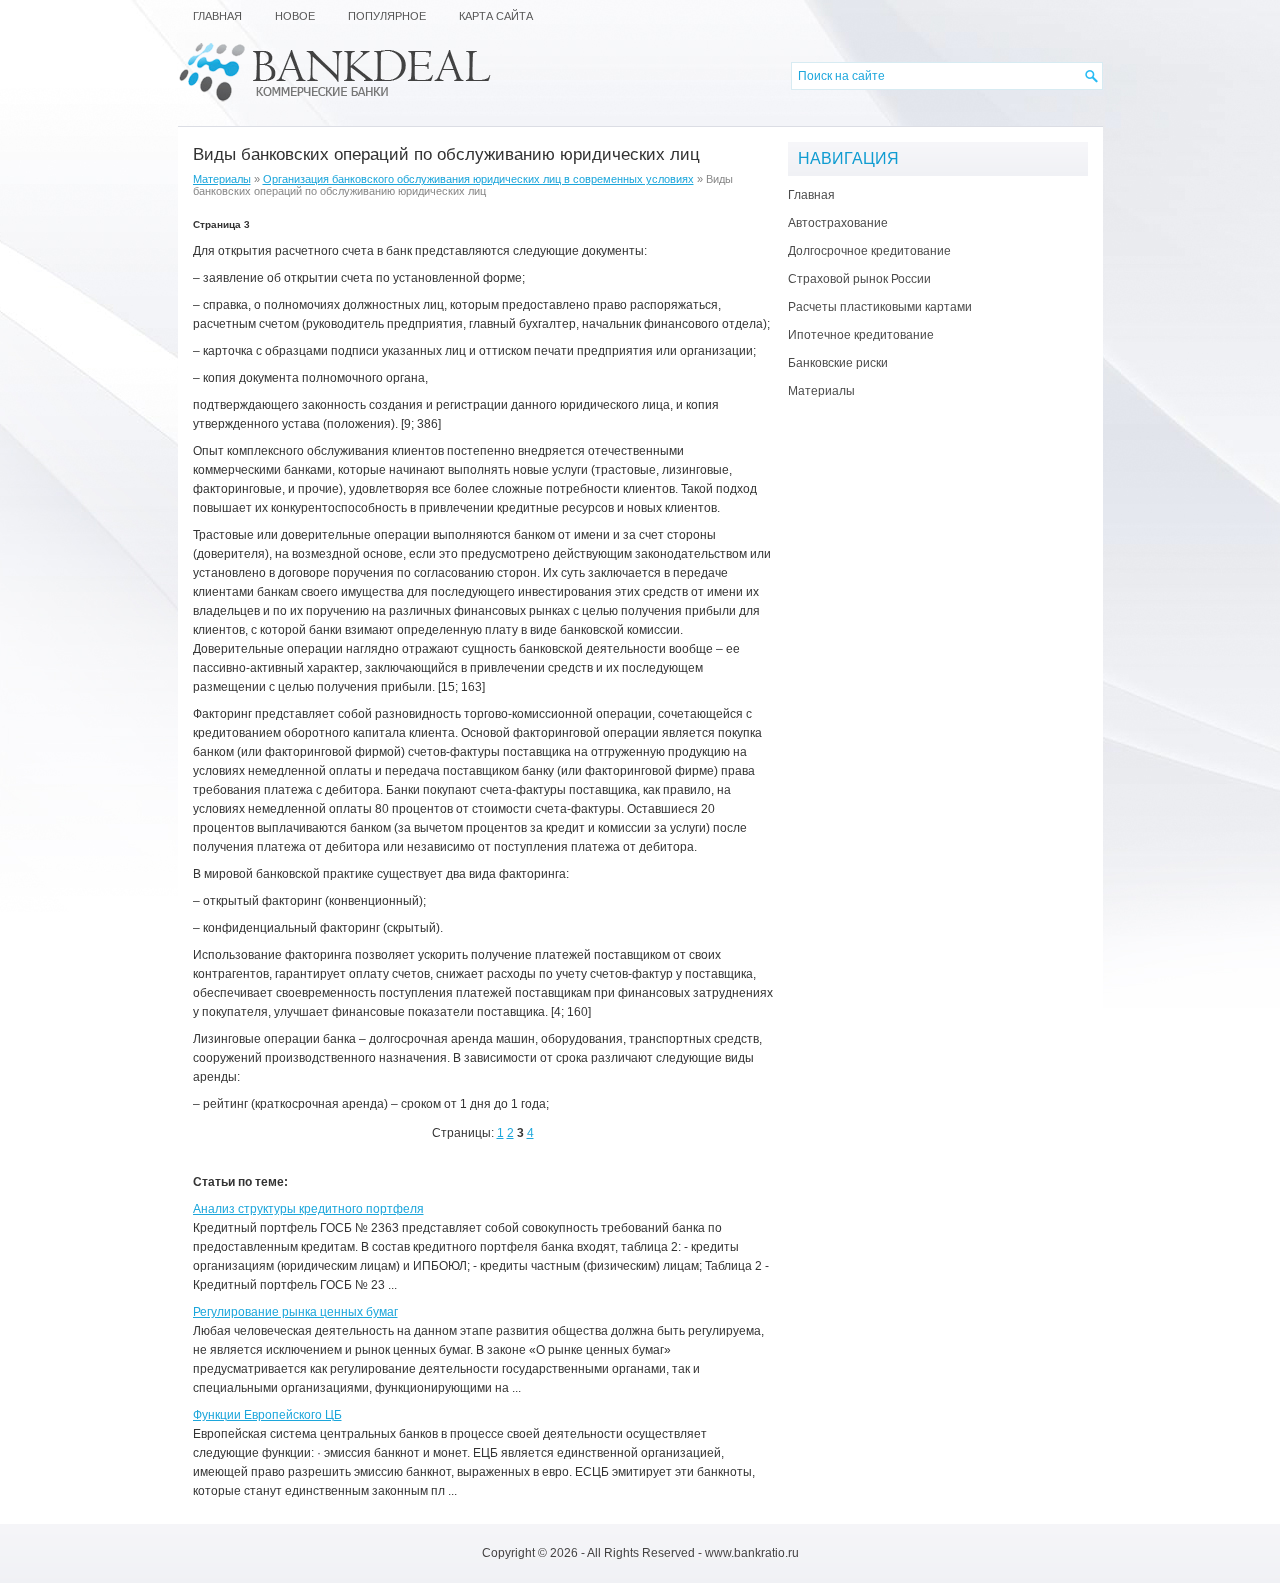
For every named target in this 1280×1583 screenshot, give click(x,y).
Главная (811, 195)
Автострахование (838, 223)
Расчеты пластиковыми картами (880, 307)
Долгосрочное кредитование (869, 251)
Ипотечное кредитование (861, 335)
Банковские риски (838, 363)
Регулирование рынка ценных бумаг (295, 1312)
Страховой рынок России (859, 279)
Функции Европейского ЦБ (267, 1415)
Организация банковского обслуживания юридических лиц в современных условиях (478, 179)
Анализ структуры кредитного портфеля (308, 1209)
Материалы (222, 179)
